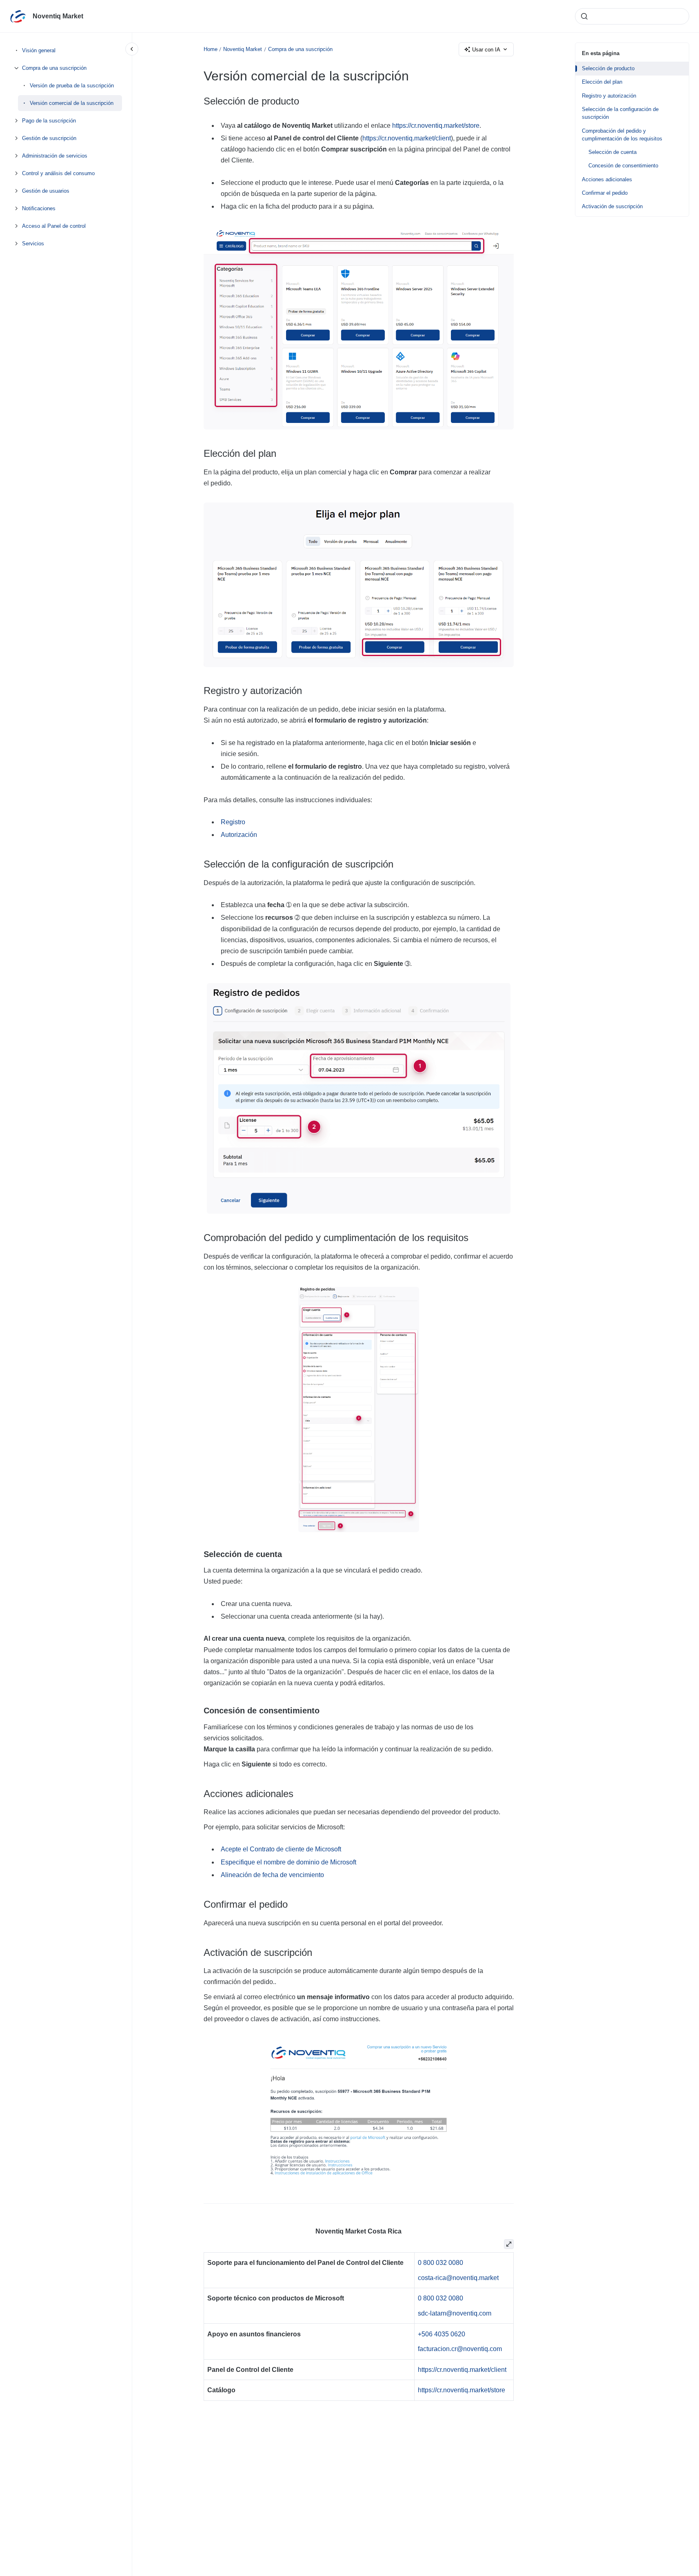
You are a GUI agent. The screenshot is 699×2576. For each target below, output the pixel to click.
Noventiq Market (58, 16)
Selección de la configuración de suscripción (620, 113)
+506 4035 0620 (442, 2334)
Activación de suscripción (612, 206)
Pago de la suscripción (49, 121)
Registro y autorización (609, 96)
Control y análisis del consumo (58, 173)
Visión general (39, 50)
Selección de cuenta (612, 152)
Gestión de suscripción (49, 138)
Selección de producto (608, 68)
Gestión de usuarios (46, 191)
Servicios (33, 244)
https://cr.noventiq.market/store (436, 126)
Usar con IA (486, 50)
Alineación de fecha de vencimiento (272, 1875)
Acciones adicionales (607, 179)
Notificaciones (39, 208)
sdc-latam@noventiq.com (455, 2313)
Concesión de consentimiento (623, 166)
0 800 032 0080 (440, 2263)
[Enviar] (584, 16)
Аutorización (239, 835)
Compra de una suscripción (54, 68)
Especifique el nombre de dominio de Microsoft (288, 1862)
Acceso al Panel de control (54, 226)
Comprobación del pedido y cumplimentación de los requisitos (622, 135)
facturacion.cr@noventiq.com (460, 2349)
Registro (233, 822)
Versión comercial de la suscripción (72, 103)
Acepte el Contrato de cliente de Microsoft (281, 1849)
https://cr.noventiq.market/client (407, 138)
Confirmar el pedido (605, 193)
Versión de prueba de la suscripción (72, 86)
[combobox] (632, 16)
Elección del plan (602, 82)
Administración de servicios (55, 156)
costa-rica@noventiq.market (458, 2278)
